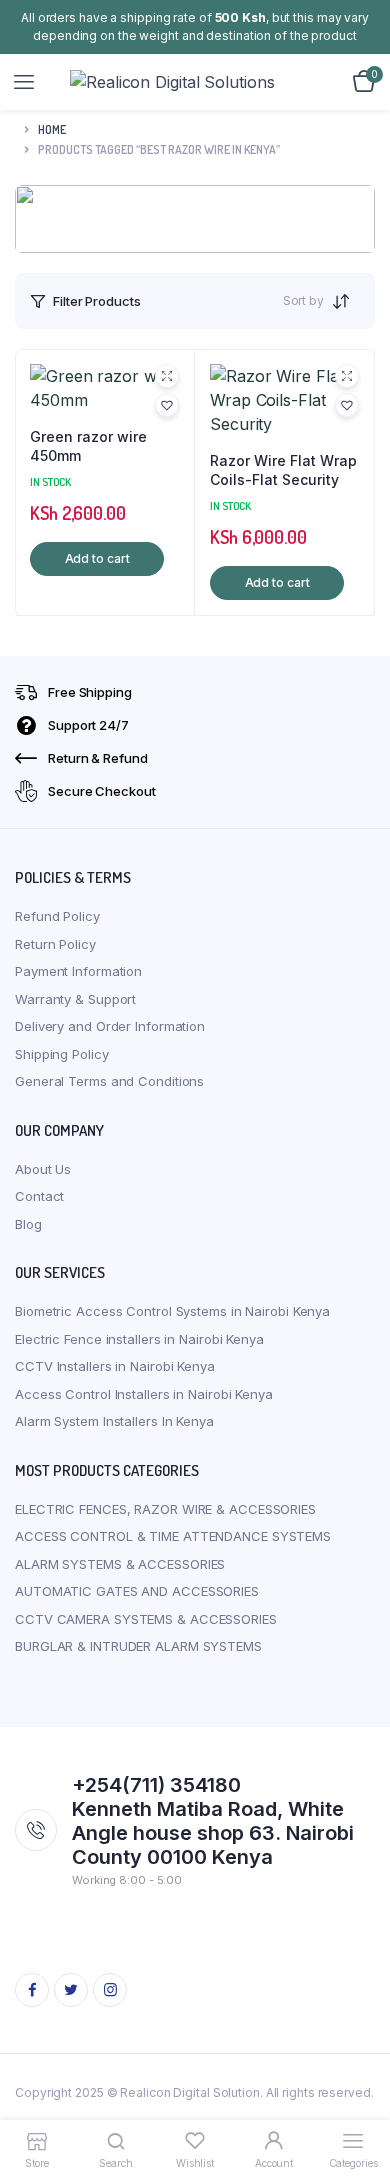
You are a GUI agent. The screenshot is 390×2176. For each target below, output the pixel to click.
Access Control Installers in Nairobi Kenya (144, 1394)
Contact (39, 1196)
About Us (43, 1169)
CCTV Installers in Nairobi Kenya (115, 1366)
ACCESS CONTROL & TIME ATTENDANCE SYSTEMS (173, 1536)
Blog (28, 1224)
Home (52, 129)
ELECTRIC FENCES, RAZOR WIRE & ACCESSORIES (165, 1509)
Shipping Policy (62, 1054)
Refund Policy (57, 916)
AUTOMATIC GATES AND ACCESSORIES (137, 1591)
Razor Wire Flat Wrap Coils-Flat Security (283, 470)
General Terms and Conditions (109, 1081)
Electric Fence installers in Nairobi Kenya (139, 1339)
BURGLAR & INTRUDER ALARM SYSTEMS (138, 1646)
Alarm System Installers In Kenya (114, 1421)
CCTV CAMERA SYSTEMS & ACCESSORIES (146, 1619)
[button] (167, 405)
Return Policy (55, 944)
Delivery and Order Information (110, 1026)
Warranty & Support (75, 999)
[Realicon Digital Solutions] (195, 82)
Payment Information (78, 971)
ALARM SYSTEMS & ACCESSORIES (120, 1564)
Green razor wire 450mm (88, 446)
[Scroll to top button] (358, 2096)
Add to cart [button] (97, 558)
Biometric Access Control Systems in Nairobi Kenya (172, 1311)
